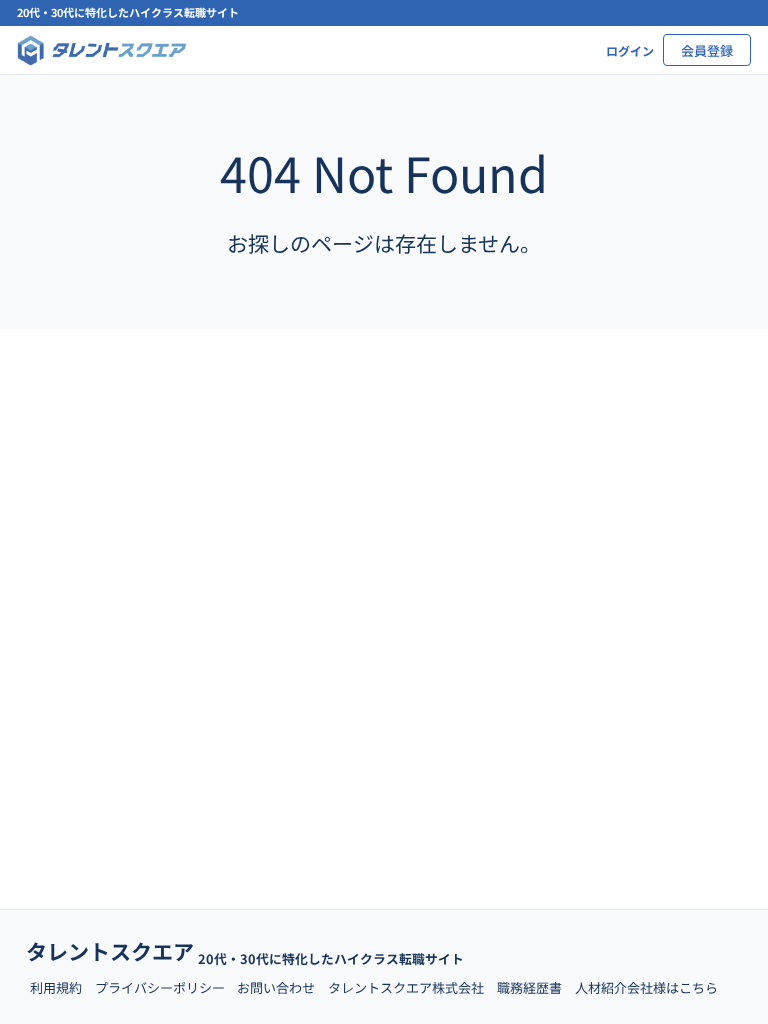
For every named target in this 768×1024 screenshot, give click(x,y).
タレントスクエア (110, 951)
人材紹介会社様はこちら (646, 987)
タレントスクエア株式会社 (406, 987)
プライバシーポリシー (160, 987)
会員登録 (707, 50)
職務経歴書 (529, 987)
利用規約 (56, 987)
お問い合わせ (276, 987)
